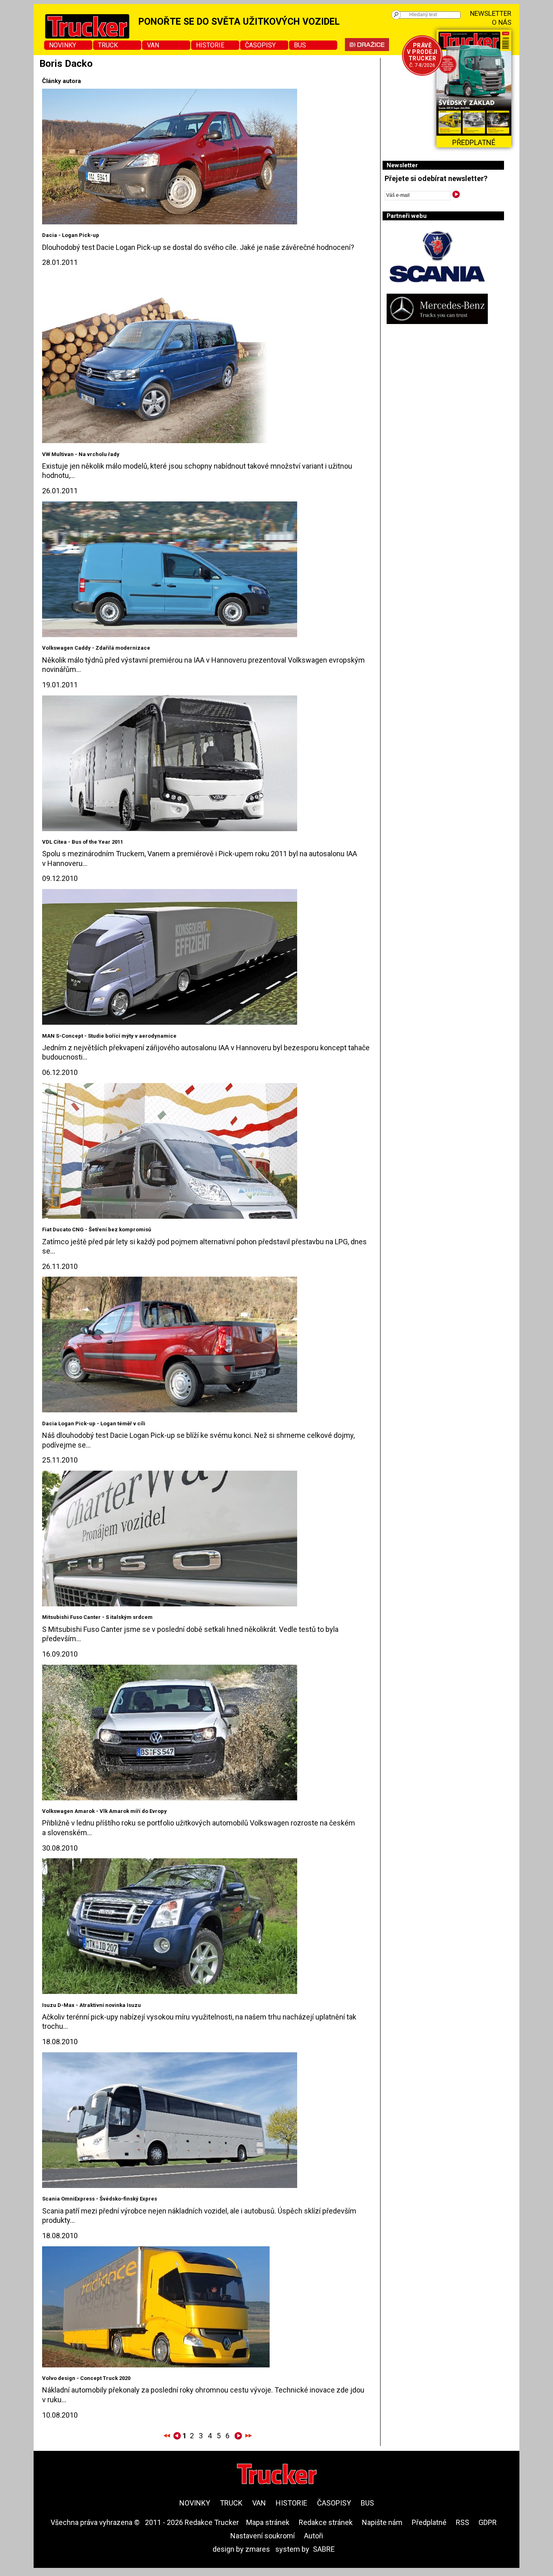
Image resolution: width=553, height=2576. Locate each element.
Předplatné (429, 2522)
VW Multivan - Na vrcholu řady (81, 454)
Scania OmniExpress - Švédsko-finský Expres (100, 2199)
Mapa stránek (268, 2522)
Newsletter (491, 13)
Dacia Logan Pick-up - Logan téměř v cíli (94, 1423)
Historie (210, 45)
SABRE (324, 2549)
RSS (463, 2522)
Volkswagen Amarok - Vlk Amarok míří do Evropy (104, 1811)
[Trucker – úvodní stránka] (277, 2475)
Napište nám (382, 2522)
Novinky (63, 45)
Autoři (314, 2536)
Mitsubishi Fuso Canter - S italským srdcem (97, 1617)
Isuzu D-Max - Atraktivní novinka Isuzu (91, 2005)
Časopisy (260, 45)
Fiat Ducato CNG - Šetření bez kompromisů (97, 1229)
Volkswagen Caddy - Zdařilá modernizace (96, 648)
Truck (108, 45)
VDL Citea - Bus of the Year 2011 (83, 842)
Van (153, 45)
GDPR (488, 2522)
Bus (300, 45)
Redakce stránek (326, 2522)
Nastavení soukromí (263, 2536)
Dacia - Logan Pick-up (71, 235)
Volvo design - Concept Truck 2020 (86, 2378)
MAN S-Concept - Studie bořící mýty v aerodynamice (109, 1036)
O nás (502, 22)
